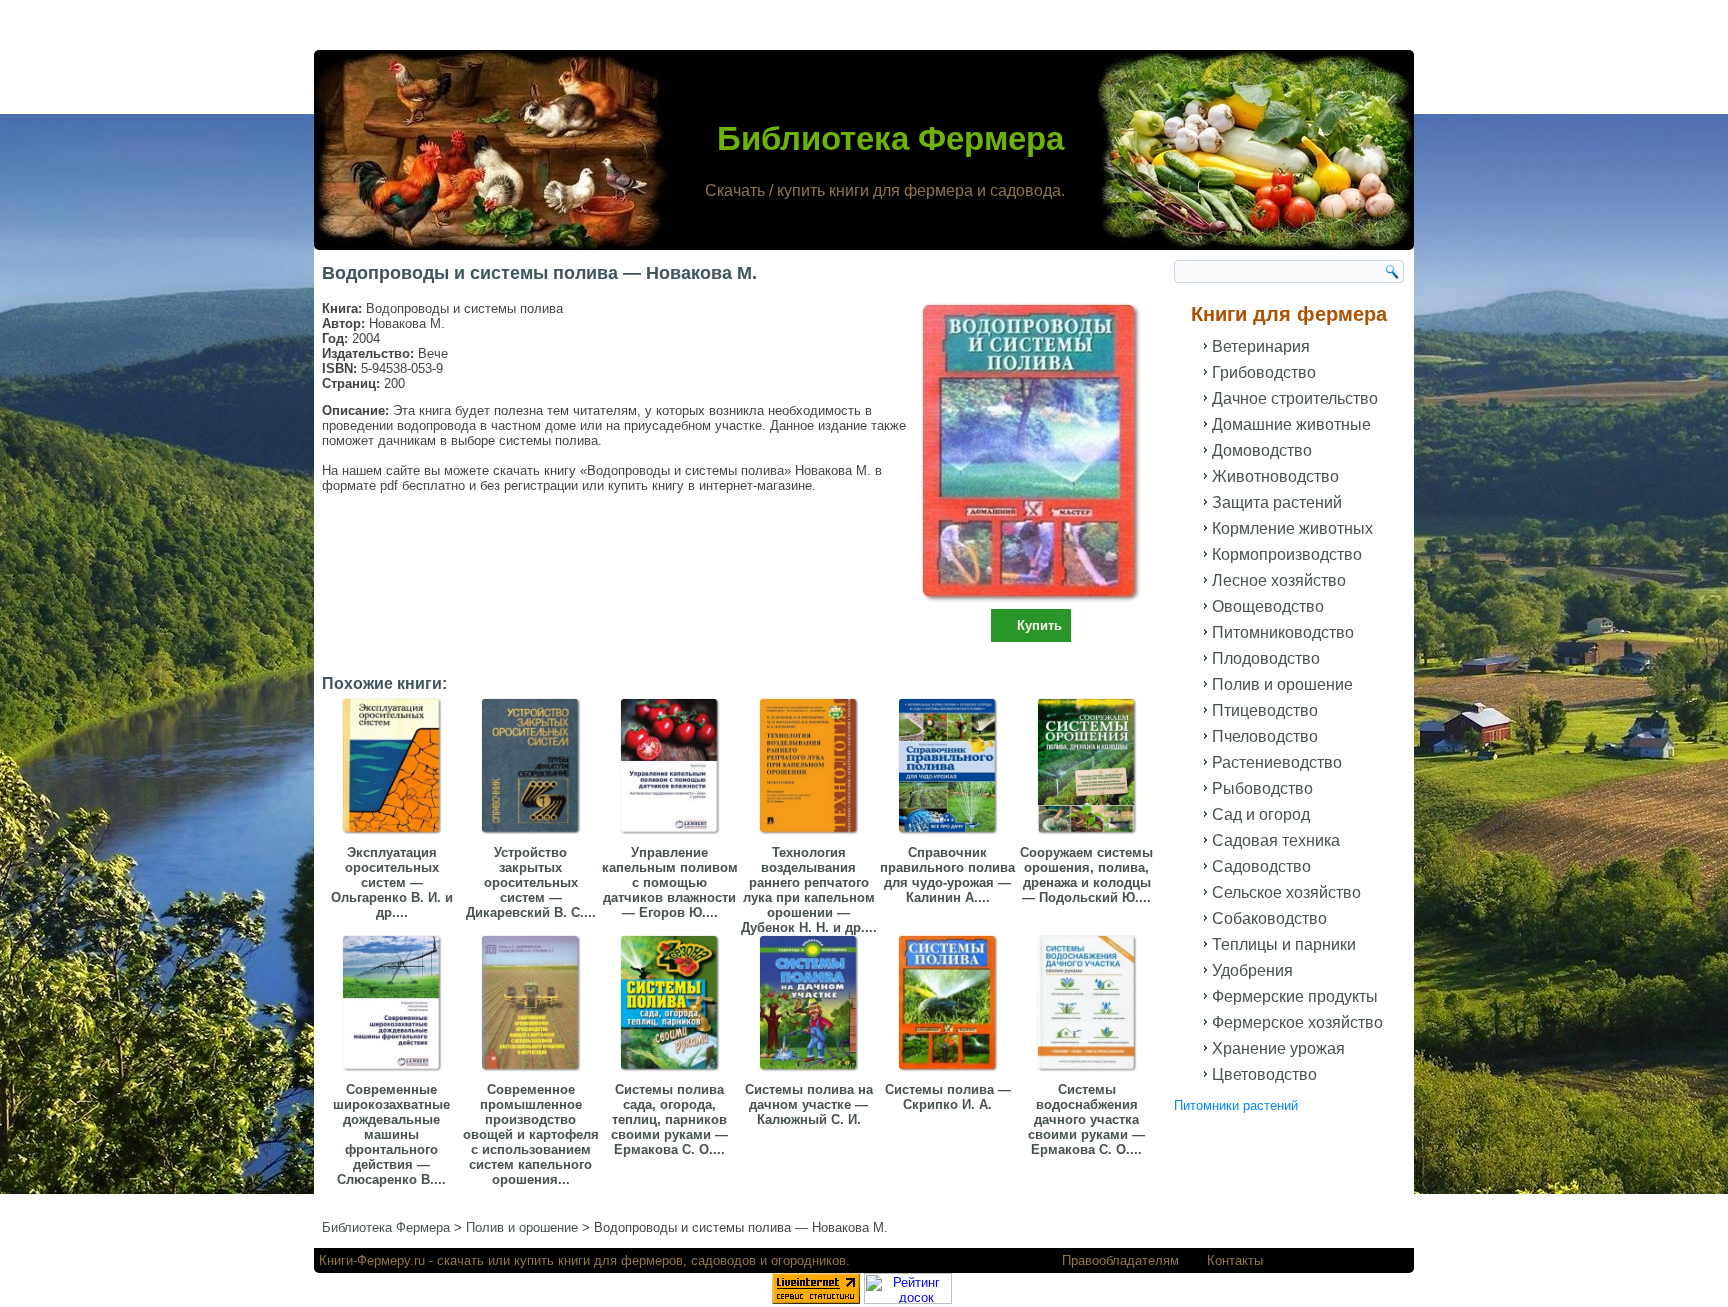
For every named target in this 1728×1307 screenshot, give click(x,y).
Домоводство (1262, 450)
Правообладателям (1120, 1260)
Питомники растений (1236, 1105)
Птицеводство (1265, 710)
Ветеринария (1261, 346)
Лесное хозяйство (1279, 580)
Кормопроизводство (1287, 554)
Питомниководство (1283, 632)
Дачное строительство (1295, 398)
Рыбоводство (1262, 788)
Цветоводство (1264, 1074)
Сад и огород (1261, 814)
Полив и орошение (1282, 684)
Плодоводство (1266, 658)
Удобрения (1252, 970)
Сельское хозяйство (1286, 892)
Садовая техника (1276, 840)
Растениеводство (1277, 762)
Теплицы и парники (1284, 944)
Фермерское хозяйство (1297, 1022)
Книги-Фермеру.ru (372, 1260)
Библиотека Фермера (890, 138)
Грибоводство (1264, 372)
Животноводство (1275, 476)
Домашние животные (1291, 424)
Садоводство (1261, 866)
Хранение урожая (1278, 1048)
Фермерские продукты (1295, 996)
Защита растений (1277, 502)
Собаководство (1269, 918)
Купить (1039, 625)
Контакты (1235, 1260)
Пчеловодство (1265, 736)
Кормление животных (1292, 528)
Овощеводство (1268, 606)
